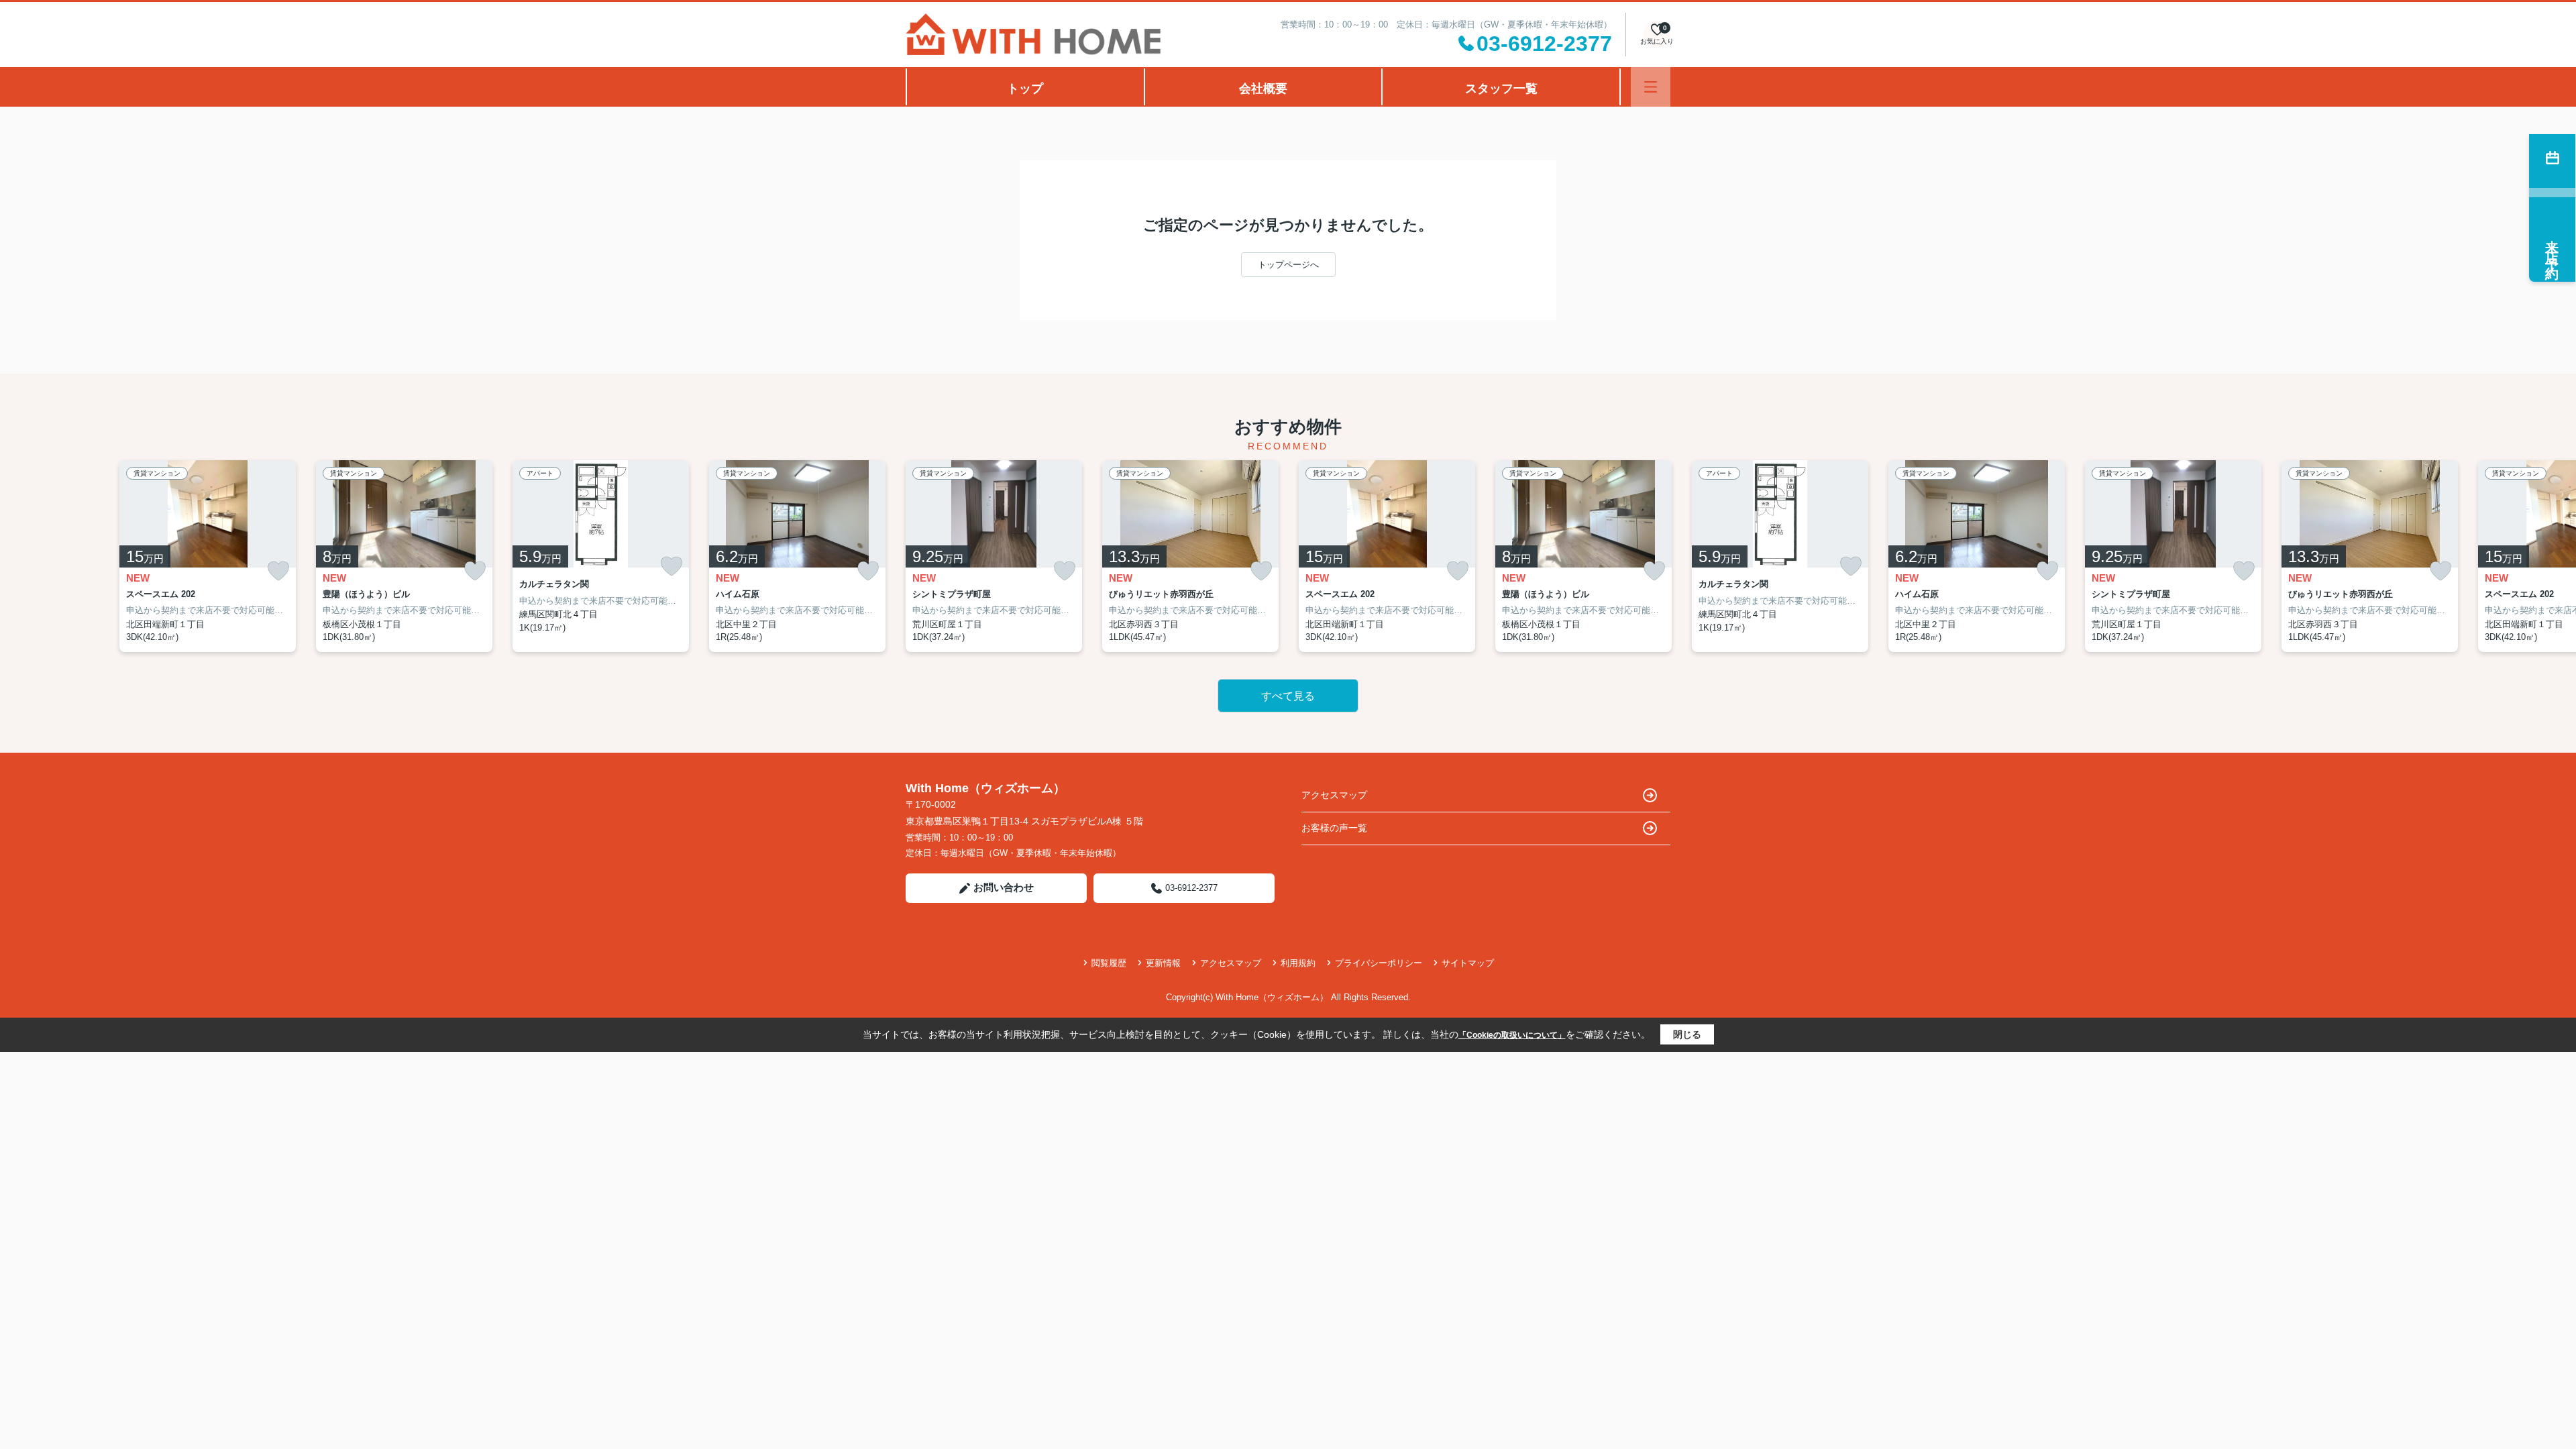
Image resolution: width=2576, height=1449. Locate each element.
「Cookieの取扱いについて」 (1512, 1035)
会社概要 (1263, 89)
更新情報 (1163, 963)
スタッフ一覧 (1501, 89)
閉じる (1687, 1034)
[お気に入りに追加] (278, 571)
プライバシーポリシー (1379, 963)
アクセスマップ (1334, 795)
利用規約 (1298, 963)
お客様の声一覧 (1334, 828)
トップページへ (1288, 265)
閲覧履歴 (1109, 963)
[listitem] (994, 556)
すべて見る (1288, 696)
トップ (1025, 89)
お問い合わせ (1004, 887)
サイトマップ (1468, 963)
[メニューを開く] (1651, 87)
